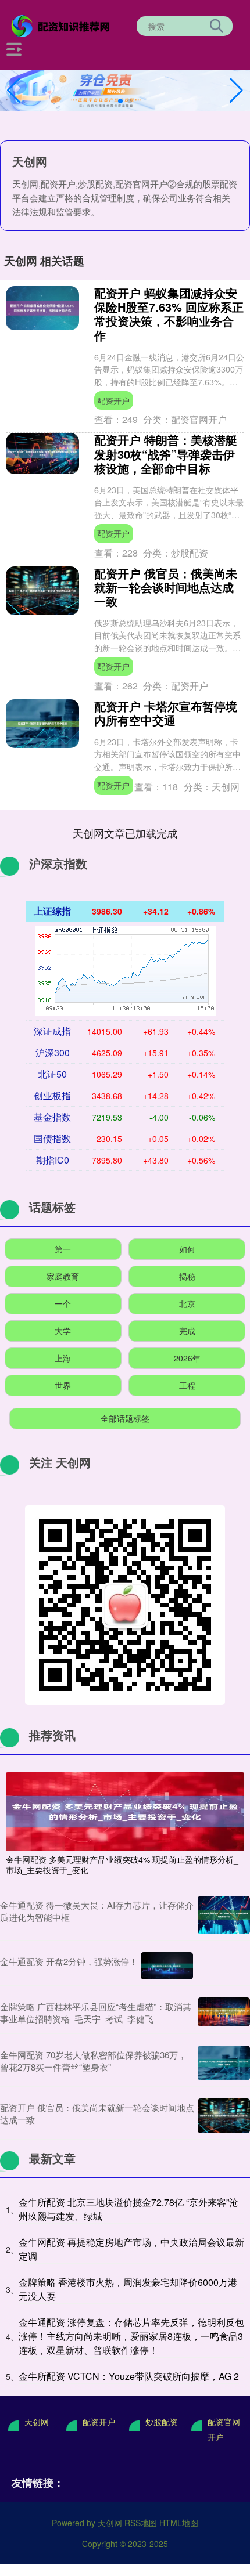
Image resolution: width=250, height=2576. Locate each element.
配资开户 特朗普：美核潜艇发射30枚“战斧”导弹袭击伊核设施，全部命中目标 (166, 454)
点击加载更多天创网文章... (125, 833)
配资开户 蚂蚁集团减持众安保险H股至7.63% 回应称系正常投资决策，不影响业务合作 (169, 314)
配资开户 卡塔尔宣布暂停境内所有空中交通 (166, 713)
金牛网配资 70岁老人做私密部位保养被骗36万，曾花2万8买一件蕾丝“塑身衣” (93, 2061)
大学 (63, 1331)
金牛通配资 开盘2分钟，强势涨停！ (69, 1961)
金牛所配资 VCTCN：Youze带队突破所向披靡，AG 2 (129, 2376)
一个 (63, 1303)
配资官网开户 (224, 2429)
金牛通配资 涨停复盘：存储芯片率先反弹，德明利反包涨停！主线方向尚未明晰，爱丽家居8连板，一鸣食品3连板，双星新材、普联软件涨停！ (131, 2336)
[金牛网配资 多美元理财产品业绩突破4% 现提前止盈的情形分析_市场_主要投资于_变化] (125, 1810)
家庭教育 (63, 1276)
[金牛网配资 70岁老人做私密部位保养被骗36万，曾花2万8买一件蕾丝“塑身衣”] (224, 2063)
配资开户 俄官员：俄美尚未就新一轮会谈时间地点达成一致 (166, 587)
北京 (187, 1303)
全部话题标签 (125, 1418)
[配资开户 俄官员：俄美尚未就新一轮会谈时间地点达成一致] (224, 2116)
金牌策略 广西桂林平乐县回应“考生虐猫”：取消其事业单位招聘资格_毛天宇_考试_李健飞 (96, 2013)
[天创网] (62, 25)
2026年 (187, 1358)
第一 (63, 1249)
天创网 (37, 2422)
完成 (187, 1331)
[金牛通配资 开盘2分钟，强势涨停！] (167, 1966)
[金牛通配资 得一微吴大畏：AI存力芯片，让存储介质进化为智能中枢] (224, 1915)
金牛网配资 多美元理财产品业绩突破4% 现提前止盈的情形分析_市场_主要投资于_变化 (122, 1865)
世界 (63, 1385)
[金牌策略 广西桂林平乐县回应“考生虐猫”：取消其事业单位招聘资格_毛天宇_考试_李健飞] (224, 2013)
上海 (63, 1358)
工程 (187, 1385)
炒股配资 (162, 2422)
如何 (187, 1249)
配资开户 (113, 400)
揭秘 (187, 1276)
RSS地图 (141, 2523)
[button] (236, 91)
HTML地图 (179, 2523)
